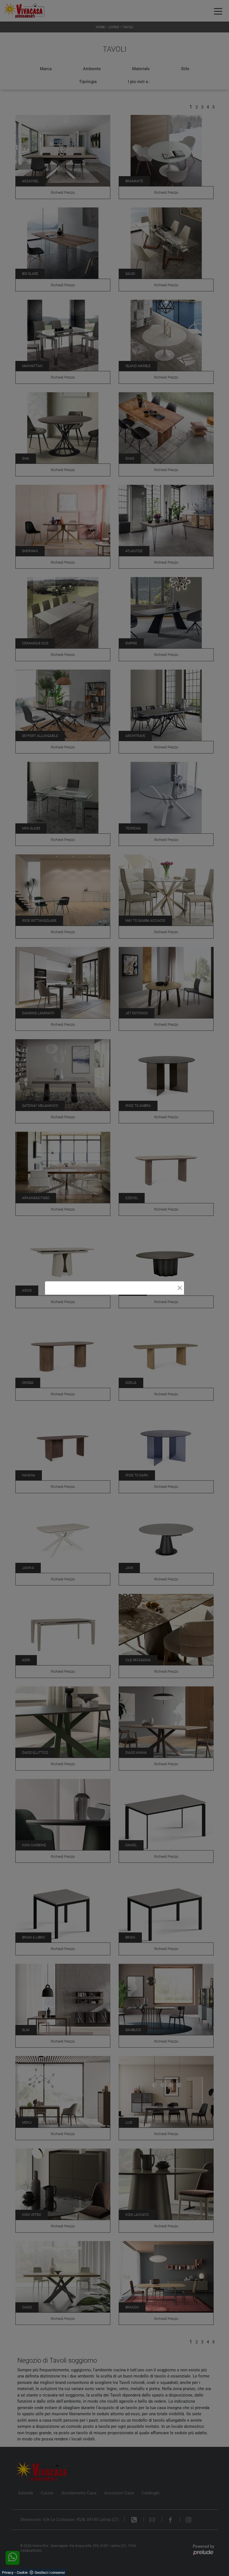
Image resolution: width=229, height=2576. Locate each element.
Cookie (22, 2573)
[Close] (180, 1288)
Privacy (8, 2573)
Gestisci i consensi (50, 2573)
